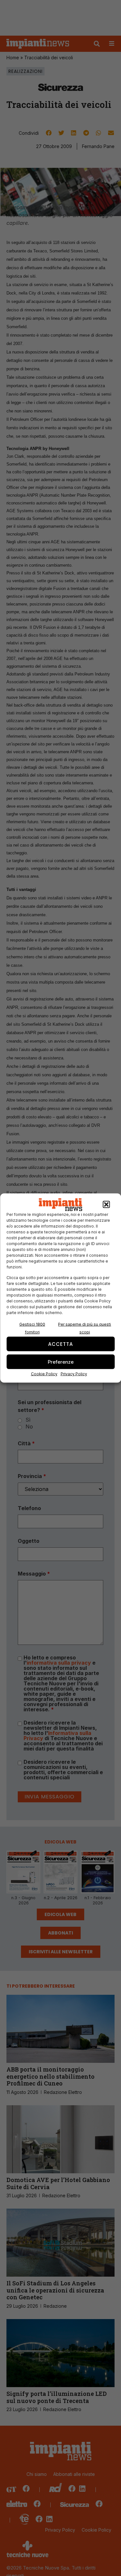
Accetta (60, 1344)
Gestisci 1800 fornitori (32, 1328)
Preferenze (61, 1362)
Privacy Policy (74, 1374)
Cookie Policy (44, 1374)
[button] (106, 1205)
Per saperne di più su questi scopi (85, 1328)
